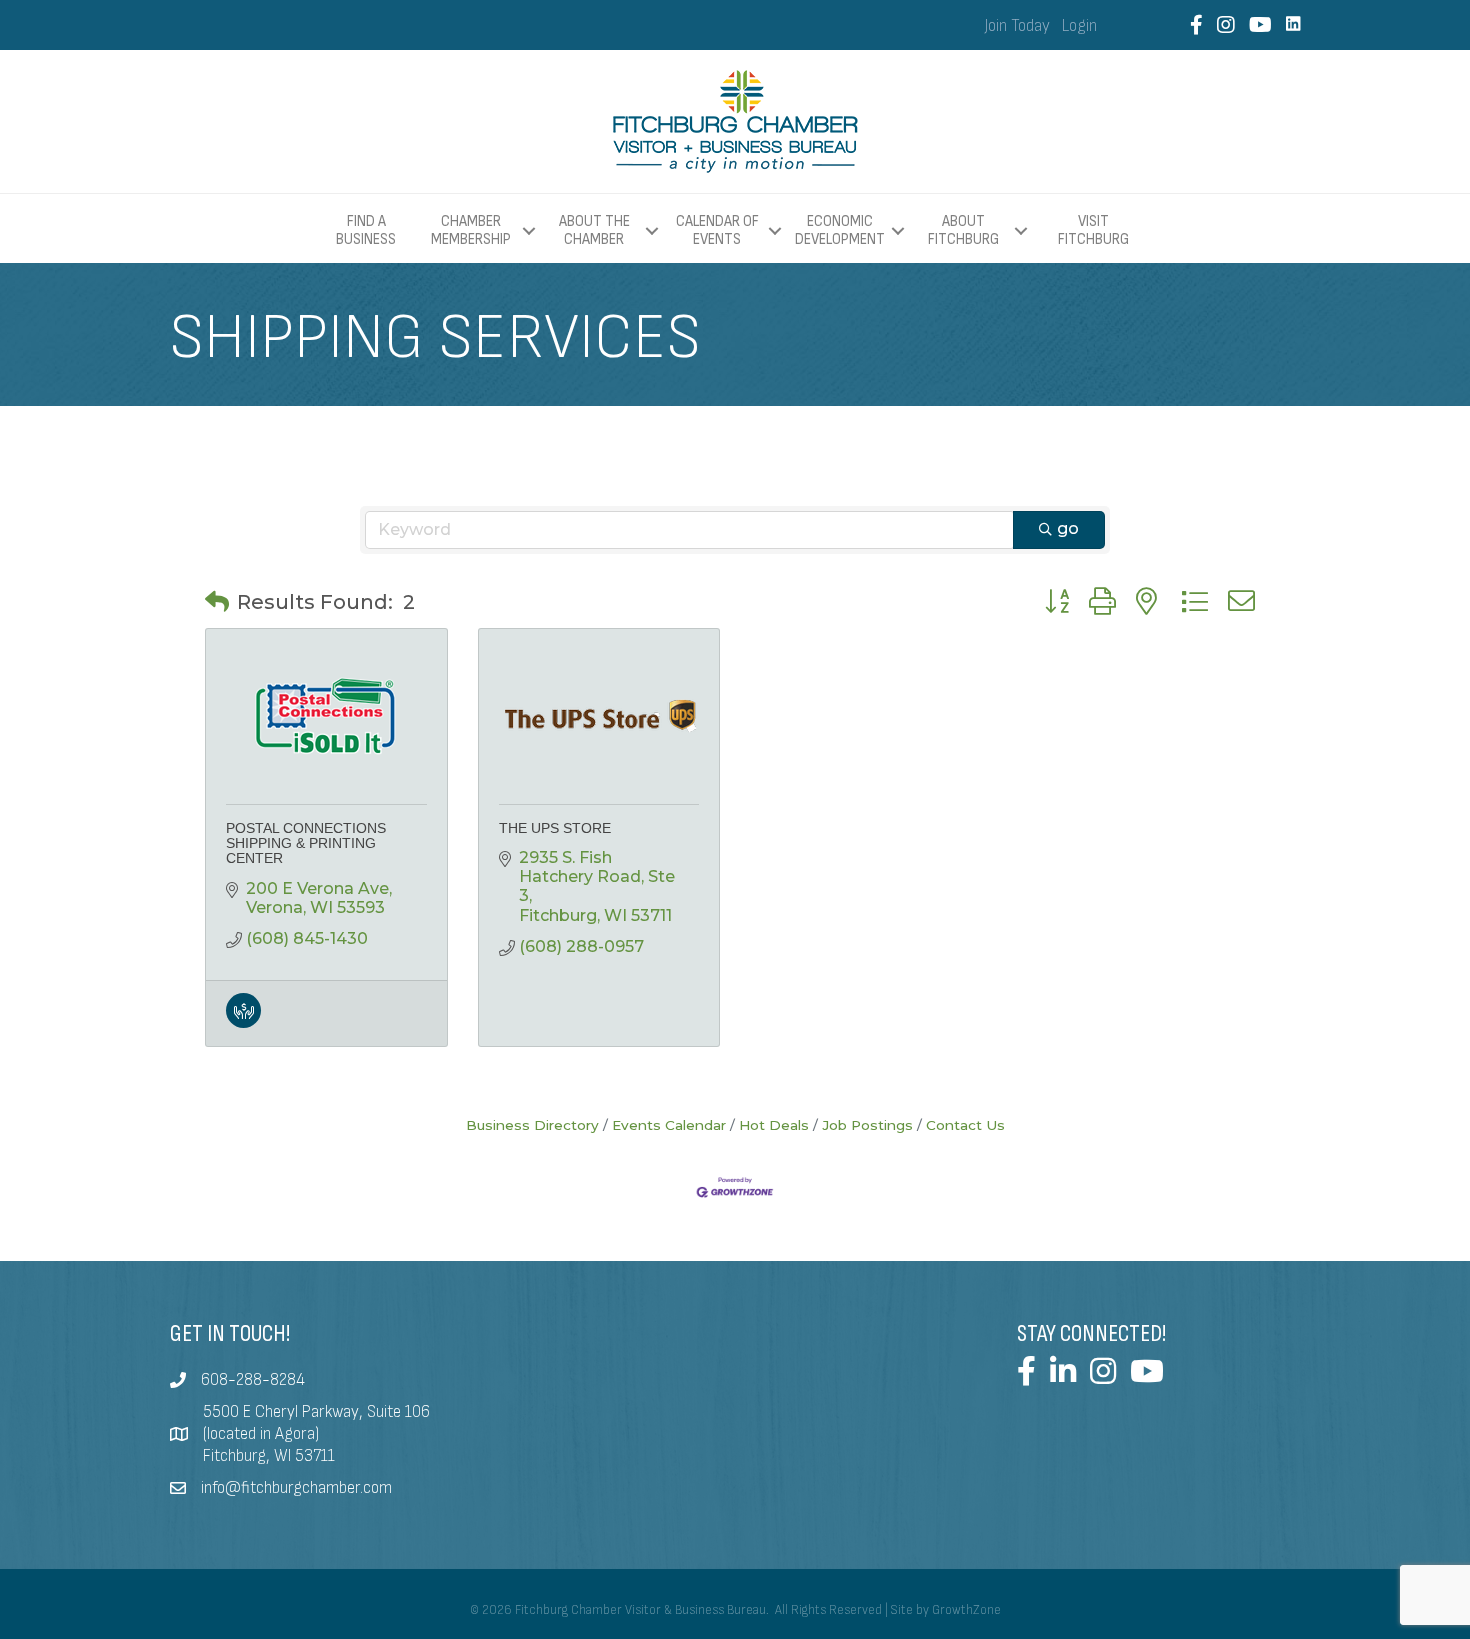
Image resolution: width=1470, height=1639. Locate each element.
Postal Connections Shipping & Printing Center (306, 843)
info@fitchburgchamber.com (296, 1488)
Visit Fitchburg (1093, 231)
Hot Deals (774, 1125)
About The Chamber (594, 230)
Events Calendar (669, 1125)
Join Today (1017, 26)
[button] (217, 602)
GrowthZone (966, 1610)
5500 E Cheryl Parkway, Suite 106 (316, 1412)
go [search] (1068, 528)
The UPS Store (555, 828)
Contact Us (965, 1125)
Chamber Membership (471, 230)
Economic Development (840, 230)
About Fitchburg (963, 230)
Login (1079, 26)
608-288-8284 (253, 1380)
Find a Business (366, 230)
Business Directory (532, 1125)
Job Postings (867, 1125)
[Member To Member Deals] (243, 1022)
